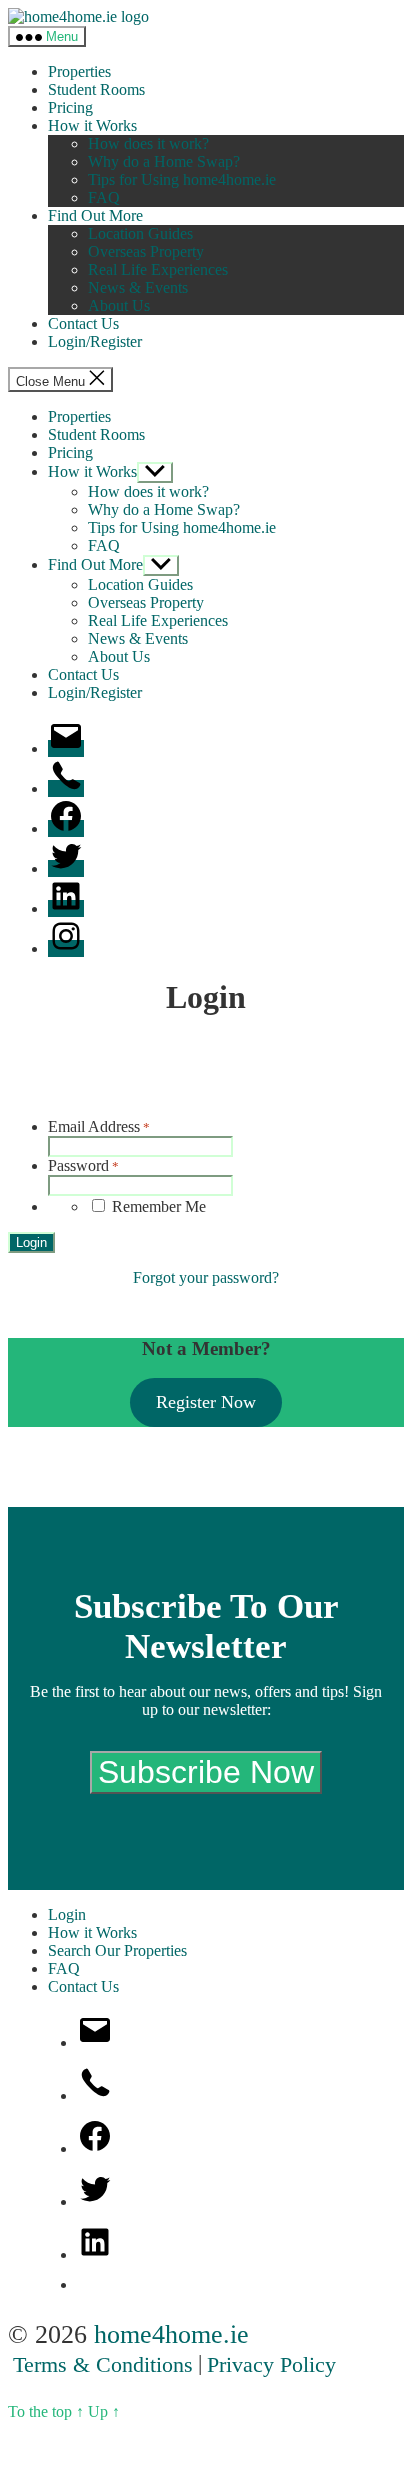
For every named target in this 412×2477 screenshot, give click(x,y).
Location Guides (140, 233)
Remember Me (159, 1206)
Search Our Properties (117, 1950)
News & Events (138, 287)
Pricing (70, 107)
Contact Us (83, 323)
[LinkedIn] (66, 908)
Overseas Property (146, 251)
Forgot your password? (206, 1277)
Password (83, 1165)
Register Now (206, 1402)
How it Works (92, 125)
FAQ (104, 197)
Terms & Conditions (103, 2364)
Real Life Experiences (158, 269)
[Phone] (66, 788)
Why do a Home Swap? (164, 161)
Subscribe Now (206, 1772)
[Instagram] (66, 948)
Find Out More (95, 215)
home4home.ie (171, 2334)
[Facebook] (66, 828)
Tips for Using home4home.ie (182, 179)
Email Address (99, 1126)
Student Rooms (96, 89)
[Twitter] (66, 868)
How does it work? (148, 143)
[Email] (66, 748)
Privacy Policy (271, 2364)
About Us (119, 305)
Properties (79, 71)
